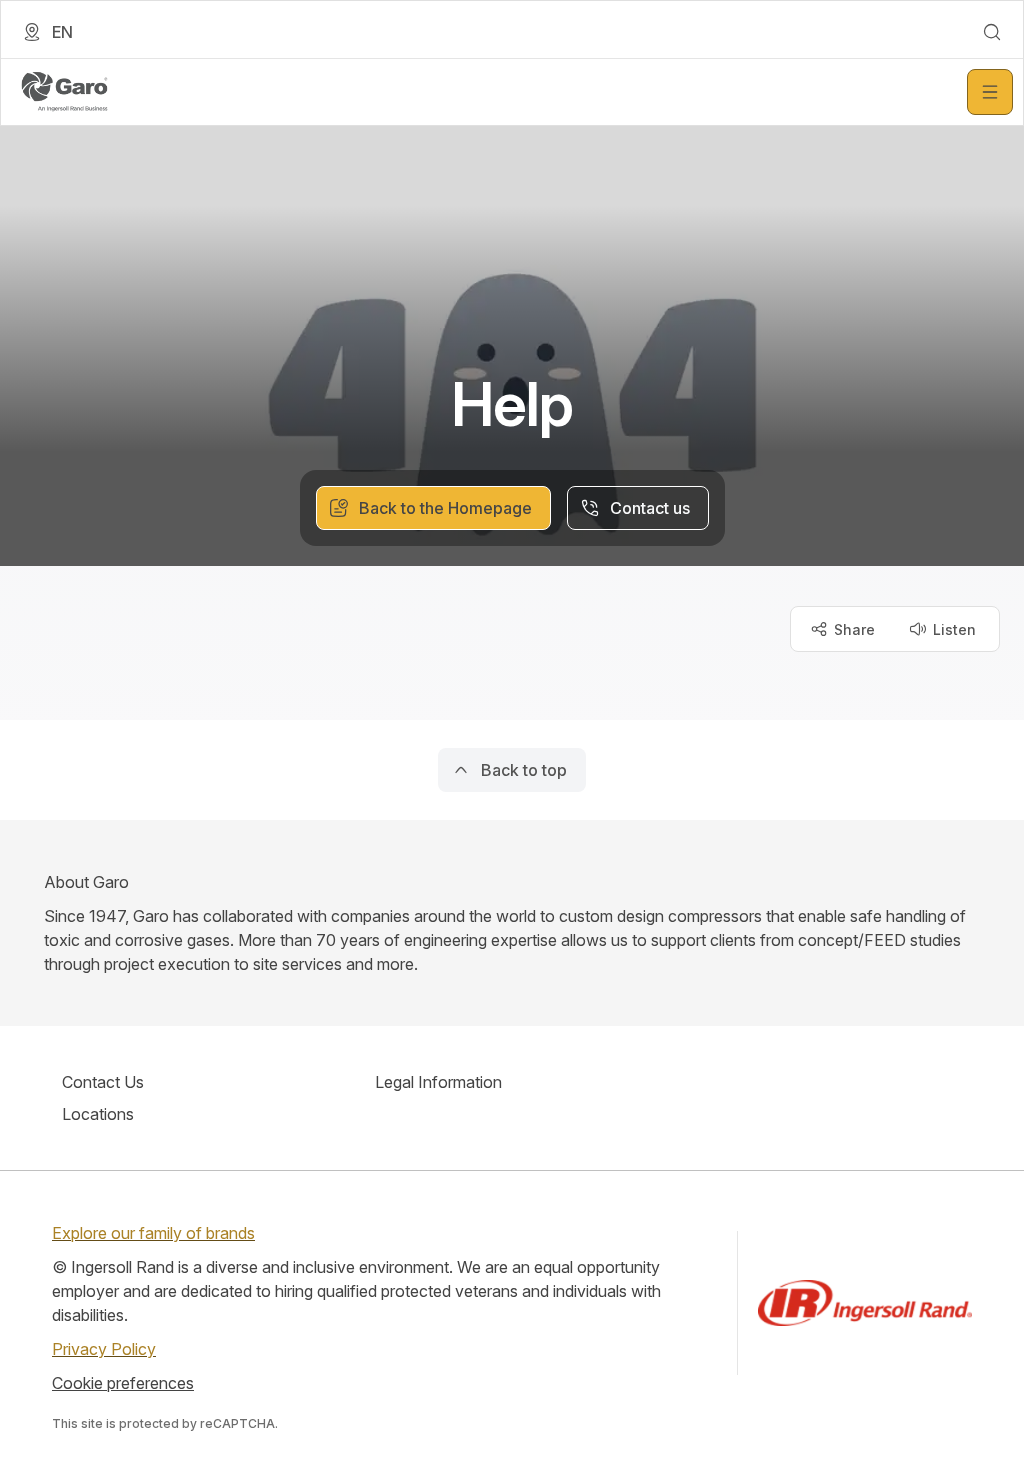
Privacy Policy (104, 1349)
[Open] (990, 92)
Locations (98, 1114)
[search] (992, 32)
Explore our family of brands (153, 1233)
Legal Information (438, 1082)
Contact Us (103, 1082)
